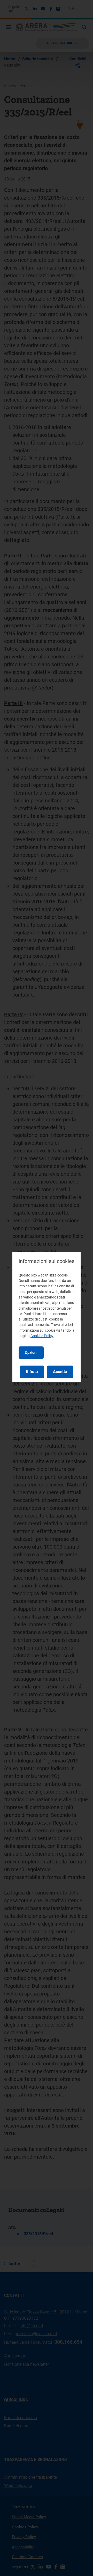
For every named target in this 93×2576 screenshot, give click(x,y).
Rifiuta (32, 1372)
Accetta (60, 1372)
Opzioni (31, 1353)
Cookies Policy (42, 1336)
